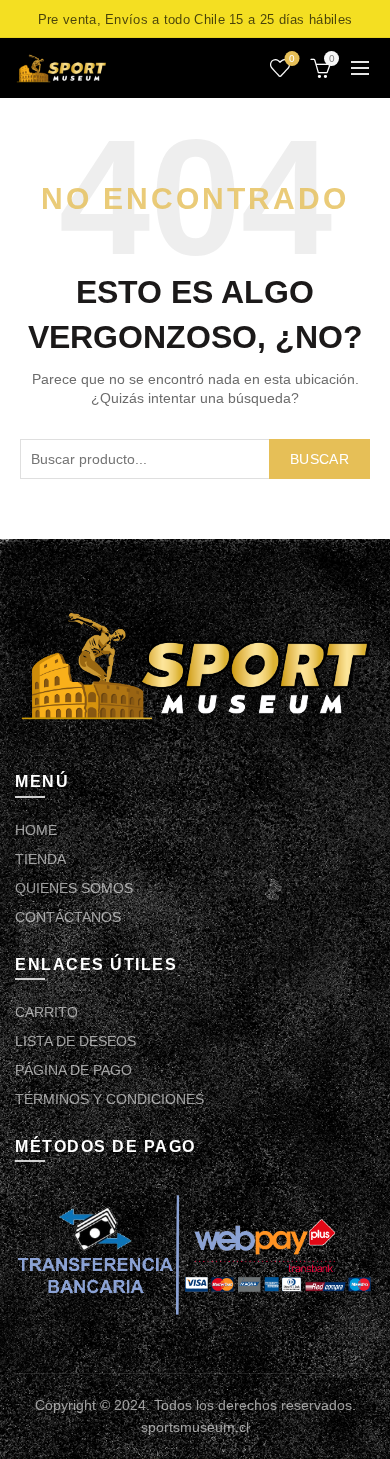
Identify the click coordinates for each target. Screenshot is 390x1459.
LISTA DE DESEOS (75, 1041)
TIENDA (40, 859)
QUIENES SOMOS (74, 888)
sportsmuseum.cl (195, 1427)
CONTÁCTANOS (68, 917)
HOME (36, 830)
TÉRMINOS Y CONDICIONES (109, 1099)
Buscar (319, 459)
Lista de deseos (292, 58)
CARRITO (46, 1012)
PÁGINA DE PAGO (73, 1070)
